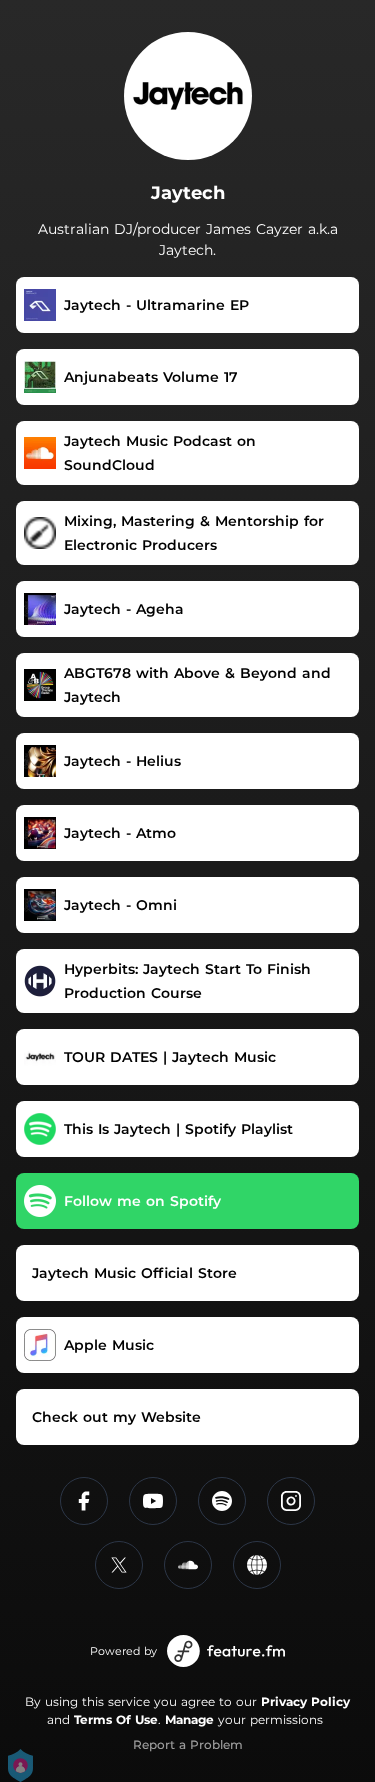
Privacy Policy (305, 1701)
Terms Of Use (116, 1719)
